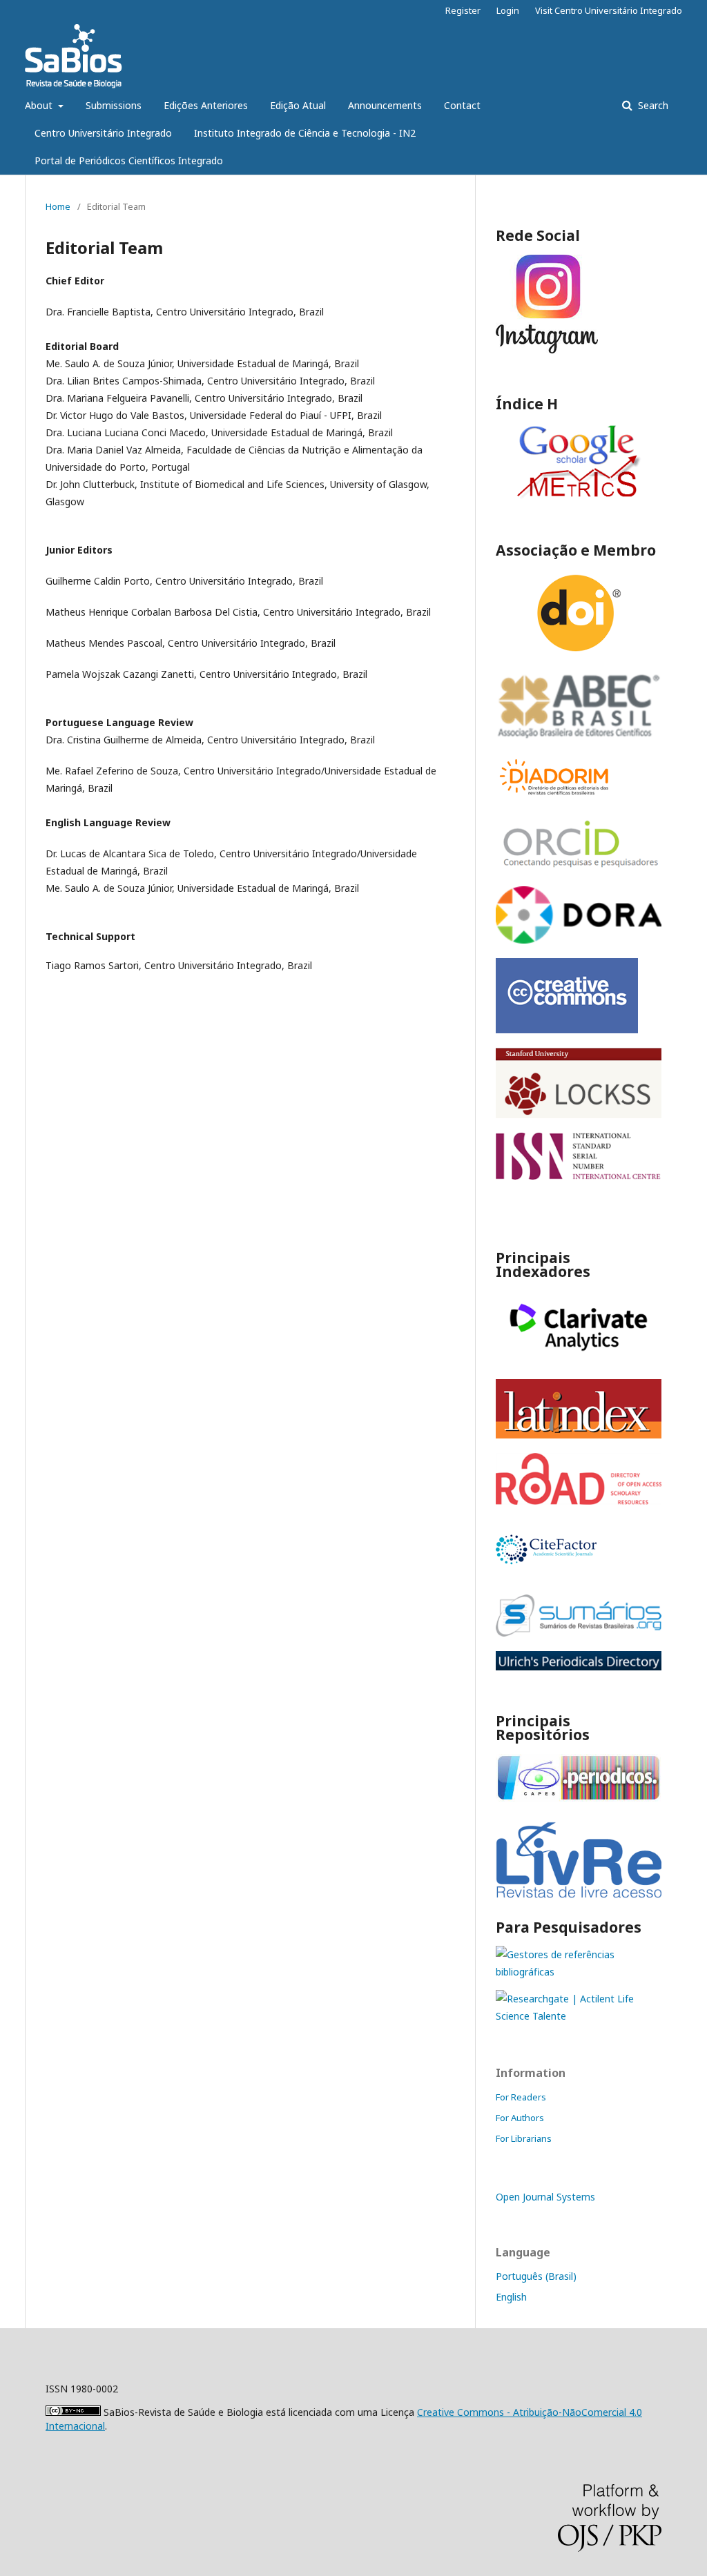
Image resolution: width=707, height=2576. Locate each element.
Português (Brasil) (536, 2276)
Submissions (114, 105)
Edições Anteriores (206, 105)
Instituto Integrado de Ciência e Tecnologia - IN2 (305, 133)
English (511, 2297)
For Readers (521, 2097)
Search (652, 105)
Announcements (385, 105)
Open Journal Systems (545, 2197)
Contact (462, 105)
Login (508, 10)
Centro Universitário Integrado (103, 133)
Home (58, 206)
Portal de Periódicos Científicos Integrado (129, 160)
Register (463, 10)
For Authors (520, 2118)
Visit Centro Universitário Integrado (609, 10)
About (40, 105)
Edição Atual (298, 105)
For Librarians (524, 2138)
